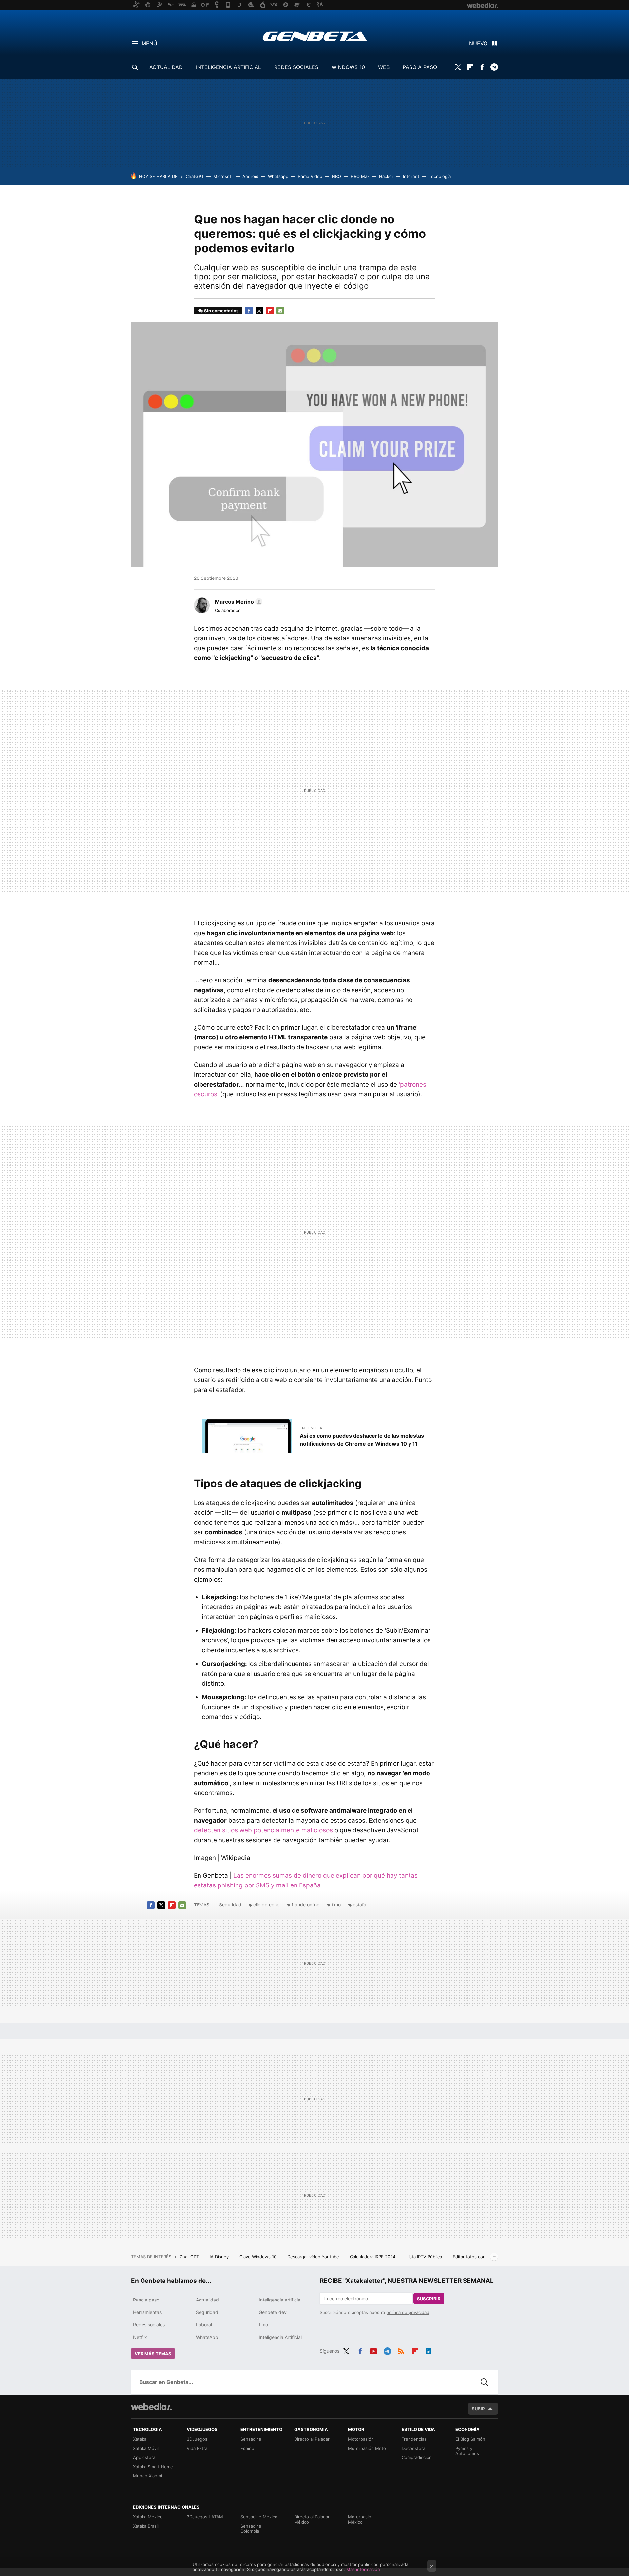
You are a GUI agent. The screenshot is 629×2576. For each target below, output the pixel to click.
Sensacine (251, 2439)
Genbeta (315, 36)
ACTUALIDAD (166, 67)
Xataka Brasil (146, 2526)
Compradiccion (417, 2457)
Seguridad (230, 1905)
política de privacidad (408, 2312)
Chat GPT (190, 2257)
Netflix (140, 2337)
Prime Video (310, 176)
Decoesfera (413, 2448)
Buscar (485, 2382)
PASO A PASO (420, 67)
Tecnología (440, 176)
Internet (411, 176)
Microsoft (223, 176)
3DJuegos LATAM (205, 2517)
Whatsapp (278, 176)
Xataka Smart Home (153, 2467)
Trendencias (414, 2439)
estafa (360, 1905)
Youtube (373, 2350)
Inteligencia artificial (280, 2300)
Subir (478, 2409)
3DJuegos (197, 2439)
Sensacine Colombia (251, 2529)
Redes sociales (149, 2325)
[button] (238, 602)
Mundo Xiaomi (147, 2476)
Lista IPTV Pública (425, 2257)
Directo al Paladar (312, 2439)
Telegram (494, 67)
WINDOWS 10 (348, 67)
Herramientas (147, 2312)
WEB (384, 67)
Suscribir (429, 2299)
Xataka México (148, 2517)
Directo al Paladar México (312, 2519)
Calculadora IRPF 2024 (373, 2257)
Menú (149, 43)
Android (250, 176)
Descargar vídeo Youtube (314, 2257)
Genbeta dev (273, 2312)
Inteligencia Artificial (280, 2337)
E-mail (280, 311)
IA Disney (220, 2257)
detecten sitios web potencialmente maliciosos (263, 1830)
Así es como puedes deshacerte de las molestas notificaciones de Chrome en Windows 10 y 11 (362, 1440)
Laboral (204, 2325)
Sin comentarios (221, 311)
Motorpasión (361, 2439)
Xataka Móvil (146, 2448)
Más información (363, 2569)
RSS (401, 2350)
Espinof (248, 2448)
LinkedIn (429, 2350)
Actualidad (207, 2300)
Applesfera (144, 2457)
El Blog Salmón (470, 2439)
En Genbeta (311, 1428)
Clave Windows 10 (259, 2257)
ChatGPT (195, 176)
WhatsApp (207, 2337)
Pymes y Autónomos (467, 2451)
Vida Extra (197, 2448)
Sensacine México (259, 2517)
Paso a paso (146, 2300)
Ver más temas (153, 2354)
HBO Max (360, 176)
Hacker (386, 176)
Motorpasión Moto (367, 2448)
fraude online (305, 1905)
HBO (336, 176)
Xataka (140, 2439)
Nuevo (478, 43)
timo (336, 1905)
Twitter (458, 67)
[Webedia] (151, 2407)
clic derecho (266, 1905)
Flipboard (470, 67)
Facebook (482, 67)
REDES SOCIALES (296, 67)
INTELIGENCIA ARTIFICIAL (229, 67)
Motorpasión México (361, 2519)
